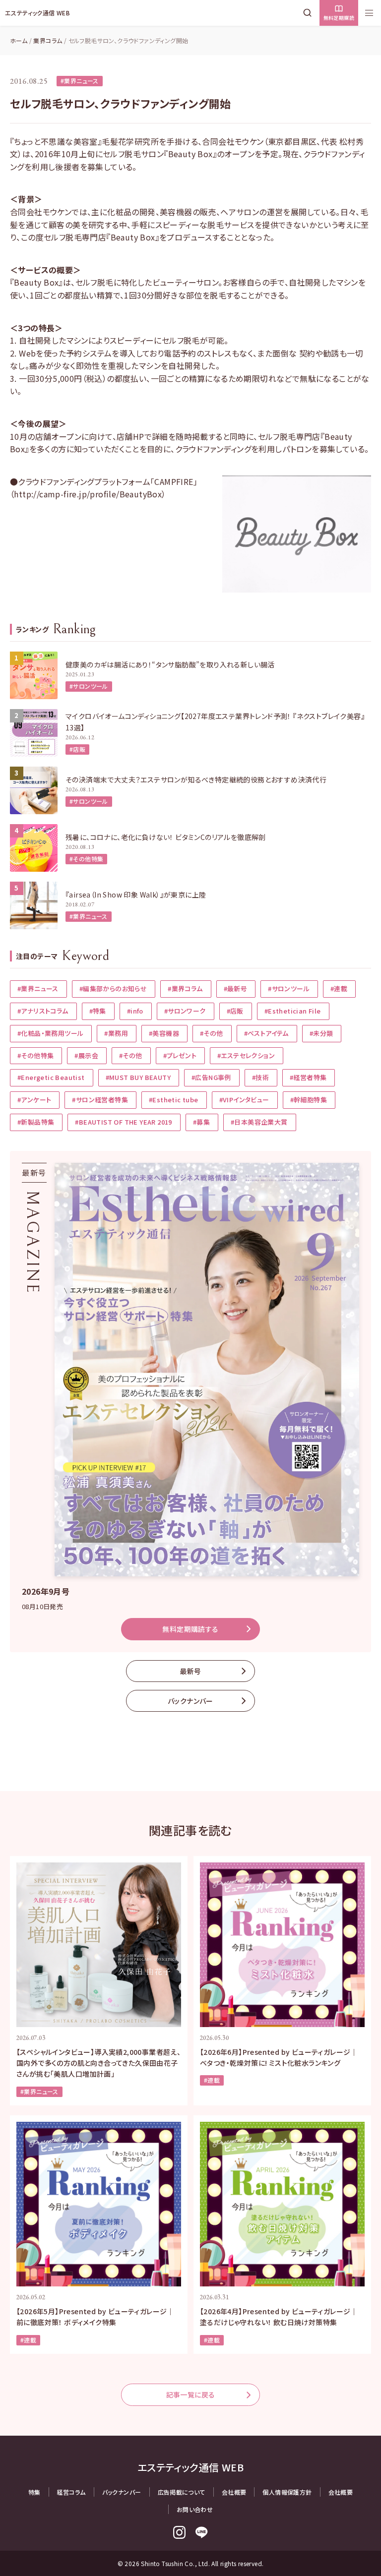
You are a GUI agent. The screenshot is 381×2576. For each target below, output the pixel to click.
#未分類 (321, 1033)
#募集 (201, 1122)
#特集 (98, 1011)
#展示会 (86, 1055)
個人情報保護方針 (287, 2492)
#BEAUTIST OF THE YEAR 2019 (123, 1122)
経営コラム (71, 2492)
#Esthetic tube (174, 1100)
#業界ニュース (80, 81)
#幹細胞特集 (309, 1100)
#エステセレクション (246, 1055)
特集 (34, 2492)
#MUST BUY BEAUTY (138, 1077)
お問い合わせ (195, 2509)
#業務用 (116, 1033)
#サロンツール (89, 686)
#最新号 (236, 988)
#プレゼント (180, 1055)
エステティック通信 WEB (37, 13)
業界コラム (48, 40)
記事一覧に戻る (191, 2395)
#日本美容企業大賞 (259, 1122)
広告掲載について (182, 2492)
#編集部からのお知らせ (113, 988)
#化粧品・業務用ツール (50, 1033)
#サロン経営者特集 (100, 1100)
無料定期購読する (190, 1629)
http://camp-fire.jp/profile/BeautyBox (88, 494)
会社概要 (234, 2492)
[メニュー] (369, 13)
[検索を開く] (310, 13)
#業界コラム (185, 988)
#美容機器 (164, 1033)
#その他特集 (86, 859)
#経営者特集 (308, 1077)
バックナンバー (190, 1701)
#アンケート (34, 1100)
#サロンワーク (185, 1011)
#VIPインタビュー (244, 1100)
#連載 (339, 988)
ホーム (19, 40)
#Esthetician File (293, 1011)
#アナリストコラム (43, 1011)
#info (135, 1011)
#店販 (77, 749)
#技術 (260, 1077)
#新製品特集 (36, 1122)
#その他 (212, 1033)
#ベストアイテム (266, 1033)
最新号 (190, 1671)
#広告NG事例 (211, 1077)
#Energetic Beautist (51, 1077)
